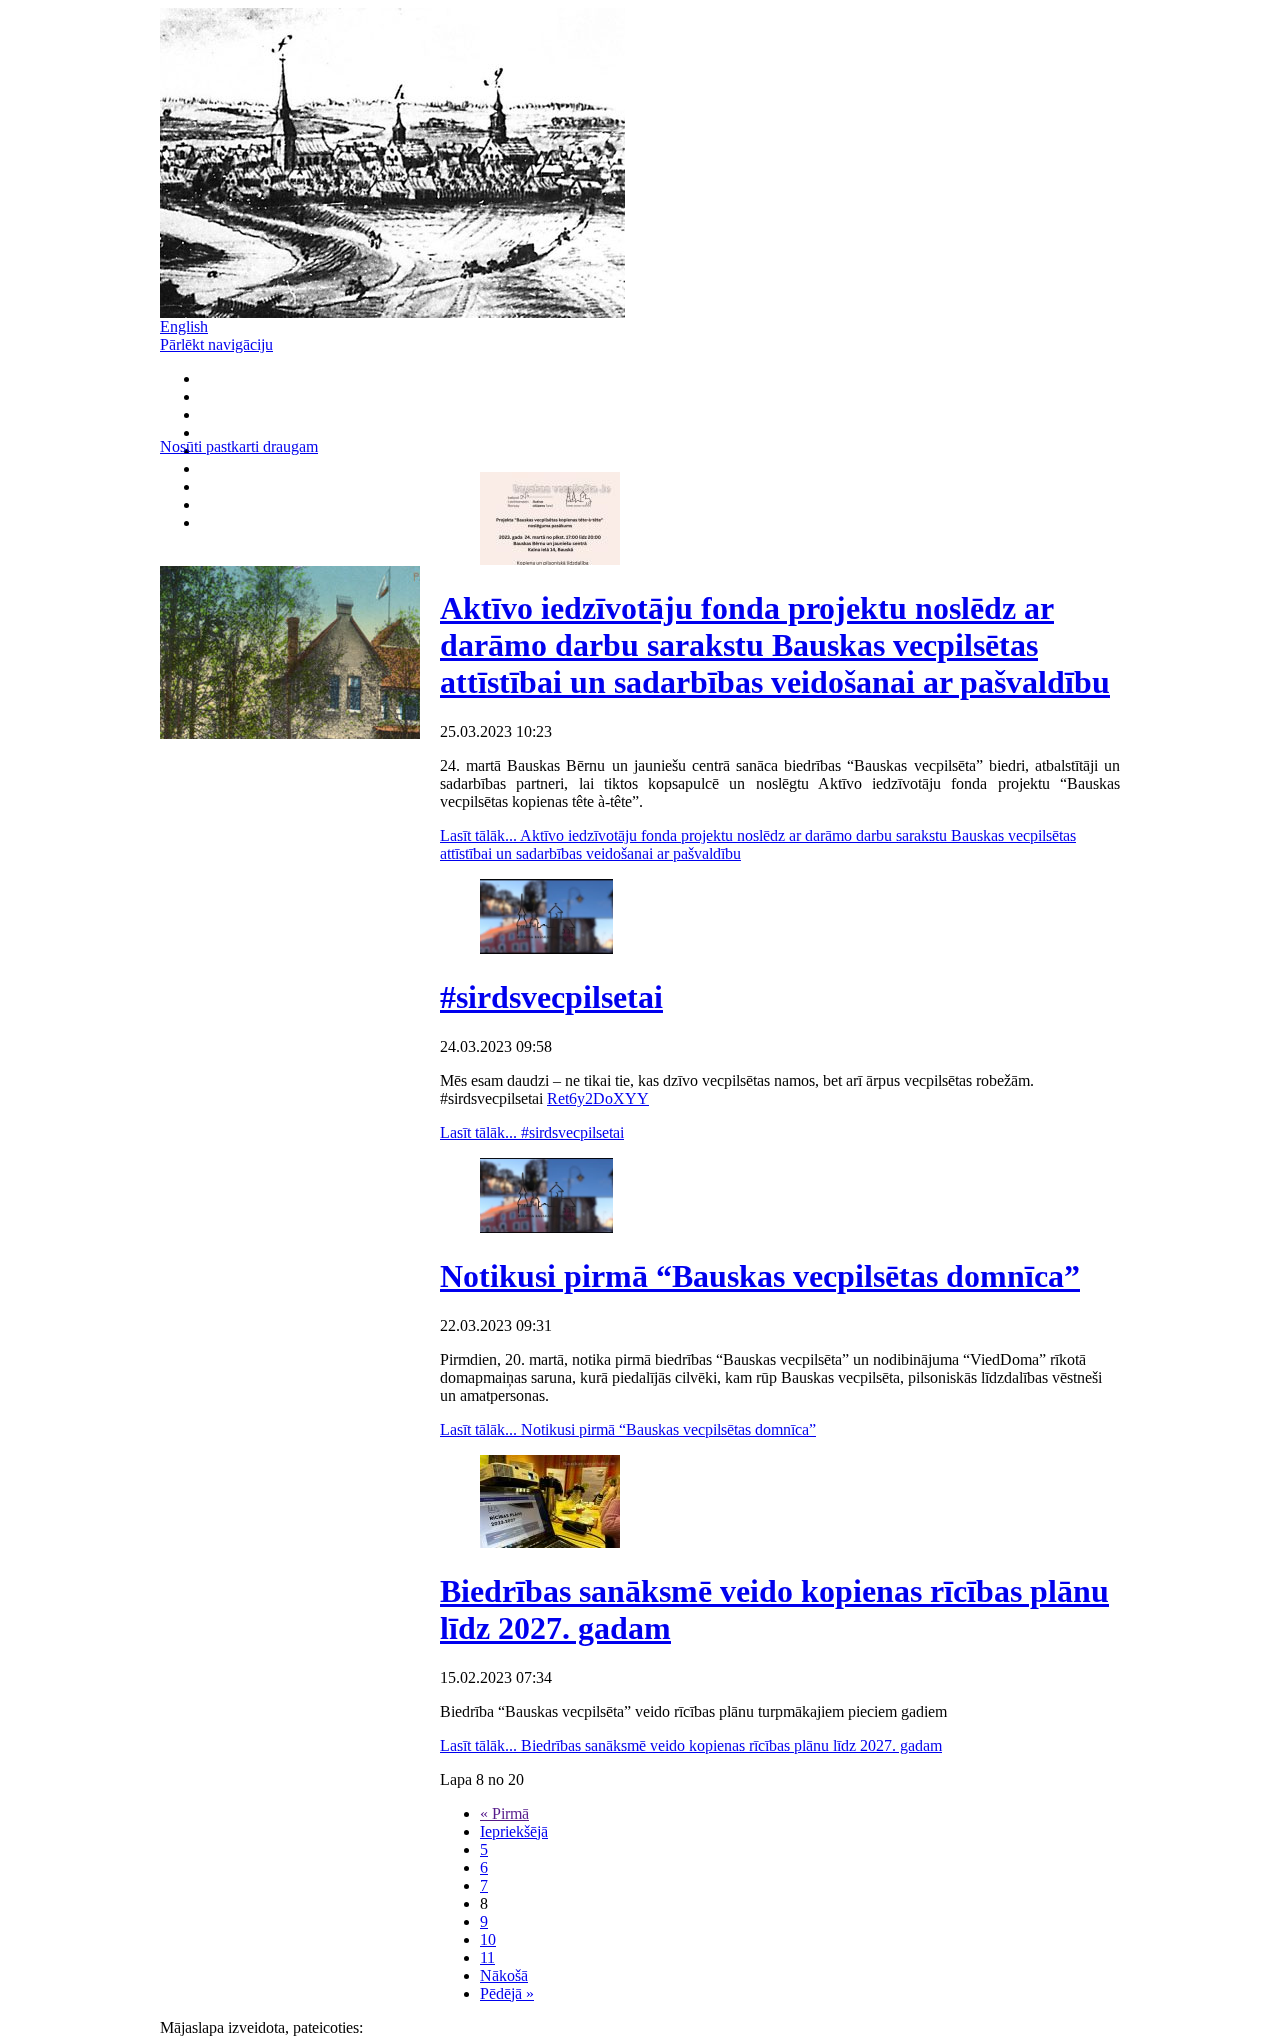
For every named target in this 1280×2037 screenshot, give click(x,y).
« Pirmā (504, 1813)
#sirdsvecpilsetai (551, 997)
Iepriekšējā (514, 1831)
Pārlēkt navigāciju (216, 344)
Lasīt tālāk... (532, 1132)
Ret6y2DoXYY (598, 1098)
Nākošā (504, 1975)
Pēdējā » (507, 1993)
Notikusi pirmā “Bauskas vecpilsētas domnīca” (760, 1276)
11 (487, 1957)
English (184, 326)
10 (488, 1939)
